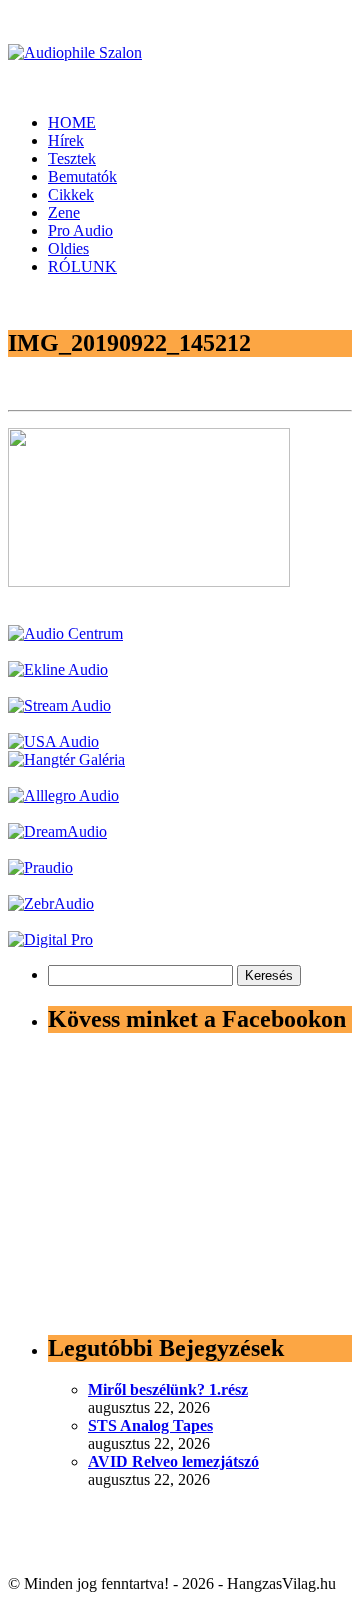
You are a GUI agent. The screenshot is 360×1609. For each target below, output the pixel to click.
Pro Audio (80, 230)
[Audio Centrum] (65, 633)
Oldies (68, 248)
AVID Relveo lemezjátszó (173, 1461)
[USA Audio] (53, 741)
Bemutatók (82, 176)
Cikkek (71, 194)
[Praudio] (40, 867)
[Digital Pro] (50, 939)
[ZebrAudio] (51, 903)
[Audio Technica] (58, 669)
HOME (72, 122)
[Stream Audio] (59, 705)
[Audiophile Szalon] (75, 52)
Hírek (66, 140)
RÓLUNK (82, 266)
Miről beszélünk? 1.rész (168, 1389)
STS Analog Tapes (150, 1425)
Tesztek (72, 158)
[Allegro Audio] (63, 795)
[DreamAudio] (57, 831)
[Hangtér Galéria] (66, 759)
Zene (64, 212)
